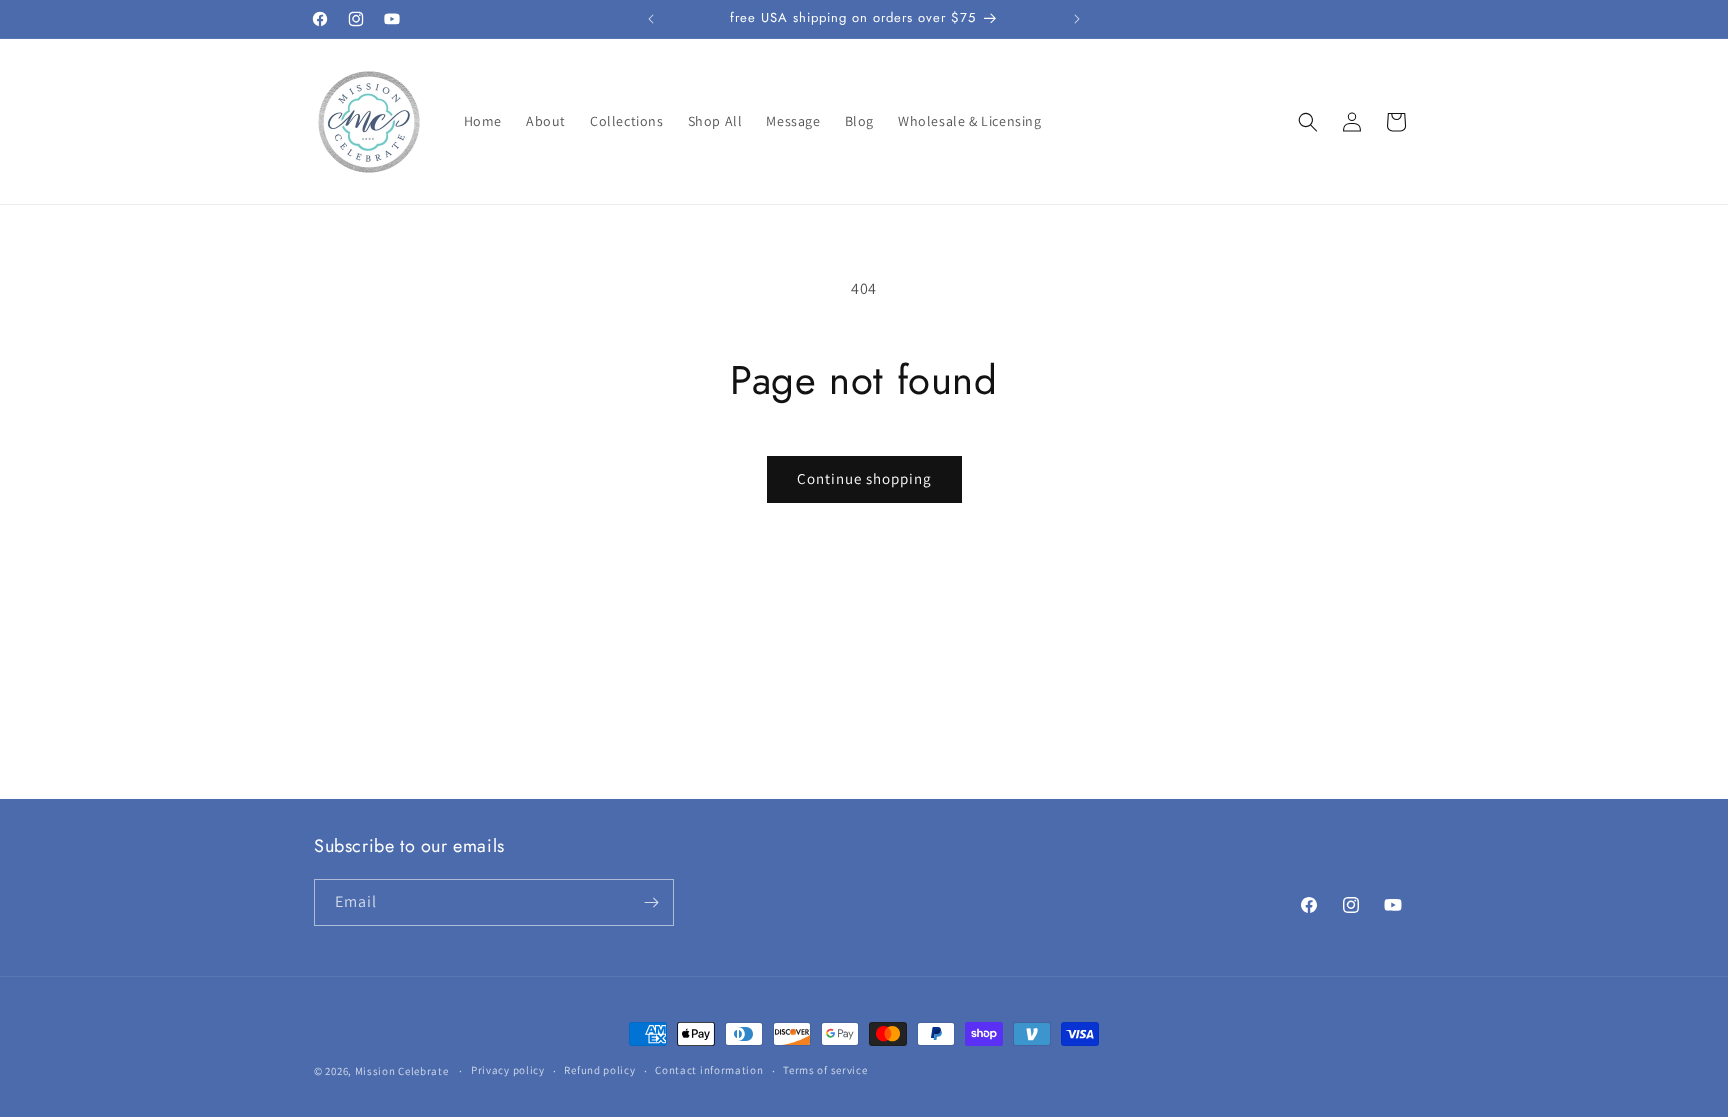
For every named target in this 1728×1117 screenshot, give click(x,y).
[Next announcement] (1077, 19)
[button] (1308, 122)
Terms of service (825, 1070)
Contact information (709, 1070)
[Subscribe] (651, 902)
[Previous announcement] (651, 19)
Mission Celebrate (402, 1071)
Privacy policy (508, 1070)
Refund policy (599, 1070)
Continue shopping (864, 478)
